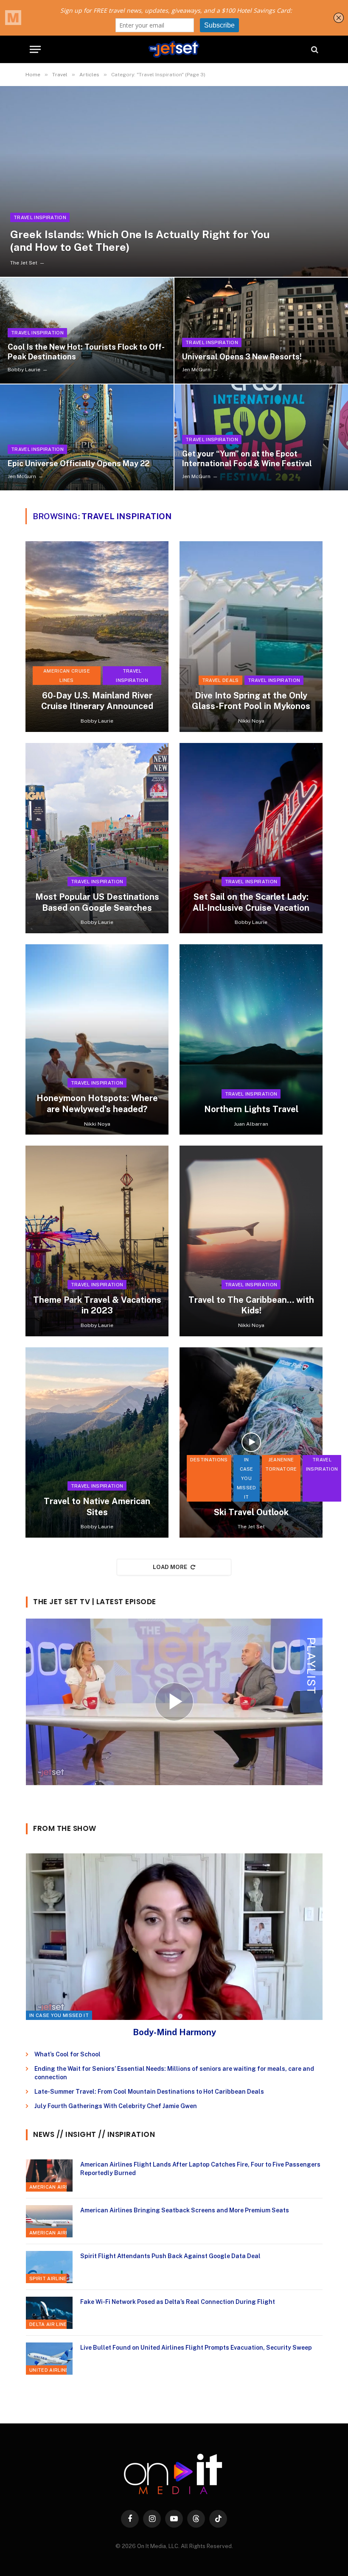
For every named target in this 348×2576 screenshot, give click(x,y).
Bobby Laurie (24, 370)
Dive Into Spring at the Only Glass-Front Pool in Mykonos (251, 701)
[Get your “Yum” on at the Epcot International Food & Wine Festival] (261, 437)
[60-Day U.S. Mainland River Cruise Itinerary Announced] (97, 636)
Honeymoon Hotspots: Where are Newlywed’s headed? (97, 1104)
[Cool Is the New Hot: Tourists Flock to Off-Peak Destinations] (87, 331)
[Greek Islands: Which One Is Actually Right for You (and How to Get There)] (174, 181)
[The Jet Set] (174, 49)
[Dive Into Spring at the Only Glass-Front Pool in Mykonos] (251, 636)
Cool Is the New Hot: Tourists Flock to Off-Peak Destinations (86, 352)
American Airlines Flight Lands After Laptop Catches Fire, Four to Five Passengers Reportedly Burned (200, 2169)
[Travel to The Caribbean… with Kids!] (251, 1241)
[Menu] (35, 49)
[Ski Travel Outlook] (251, 1442)
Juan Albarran (251, 1124)
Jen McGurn (196, 370)
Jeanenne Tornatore (281, 1464)
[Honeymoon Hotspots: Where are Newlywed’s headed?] (97, 1039)
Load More (170, 1567)
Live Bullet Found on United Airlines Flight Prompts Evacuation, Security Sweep (196, 2348)
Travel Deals (220, 680)
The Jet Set (24, 263)
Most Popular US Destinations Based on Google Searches (97, 902)
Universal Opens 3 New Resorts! (242, 357)
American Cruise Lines (67, 676)
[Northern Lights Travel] (251, 1039)
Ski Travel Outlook (251, 1512)
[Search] (314, 49)
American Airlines (55, 2187)
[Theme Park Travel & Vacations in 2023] (97, 1241)
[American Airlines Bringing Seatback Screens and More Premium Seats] (49, 2221)
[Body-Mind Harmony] (174, 1937)
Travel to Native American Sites (97, 1507)
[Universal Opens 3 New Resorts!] (261, 331)
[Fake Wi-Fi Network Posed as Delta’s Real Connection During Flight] (49, 2313)
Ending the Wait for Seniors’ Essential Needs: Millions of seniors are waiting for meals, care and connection (174, 2073)
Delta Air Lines (50, 2324)
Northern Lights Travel (251, 1109)
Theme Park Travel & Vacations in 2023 (97, 1305)
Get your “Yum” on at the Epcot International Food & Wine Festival (247, 459)
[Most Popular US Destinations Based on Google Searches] (97, 838)
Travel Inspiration (40, 217)
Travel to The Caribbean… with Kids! (251, 1305)
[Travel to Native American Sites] (97, 1442)
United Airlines (51, 2370)
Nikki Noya (251, 721)
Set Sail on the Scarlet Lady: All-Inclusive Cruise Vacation (251, 902)
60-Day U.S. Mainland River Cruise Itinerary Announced (97, 701)
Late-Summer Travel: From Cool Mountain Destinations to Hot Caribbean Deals (149, 2092)
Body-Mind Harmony (174, 2032)
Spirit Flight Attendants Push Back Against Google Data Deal (170, 2256)
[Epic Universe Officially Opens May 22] (87, 437)
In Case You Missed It (247, 1478)
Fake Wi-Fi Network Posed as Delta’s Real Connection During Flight (178, 2302)
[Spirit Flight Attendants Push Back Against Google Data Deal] (49, 2267)
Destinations (209, 1460)
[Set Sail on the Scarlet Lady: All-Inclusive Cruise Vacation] (251, 838)
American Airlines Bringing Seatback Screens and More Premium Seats (185, 2210)
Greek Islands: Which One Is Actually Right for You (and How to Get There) (140, 241)
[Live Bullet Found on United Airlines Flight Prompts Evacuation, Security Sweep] (49, 2359)
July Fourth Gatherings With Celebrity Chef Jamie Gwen (116, 2106)
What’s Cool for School (67, 2054)
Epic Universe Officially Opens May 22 (79, 463)
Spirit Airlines (50, 2278)
